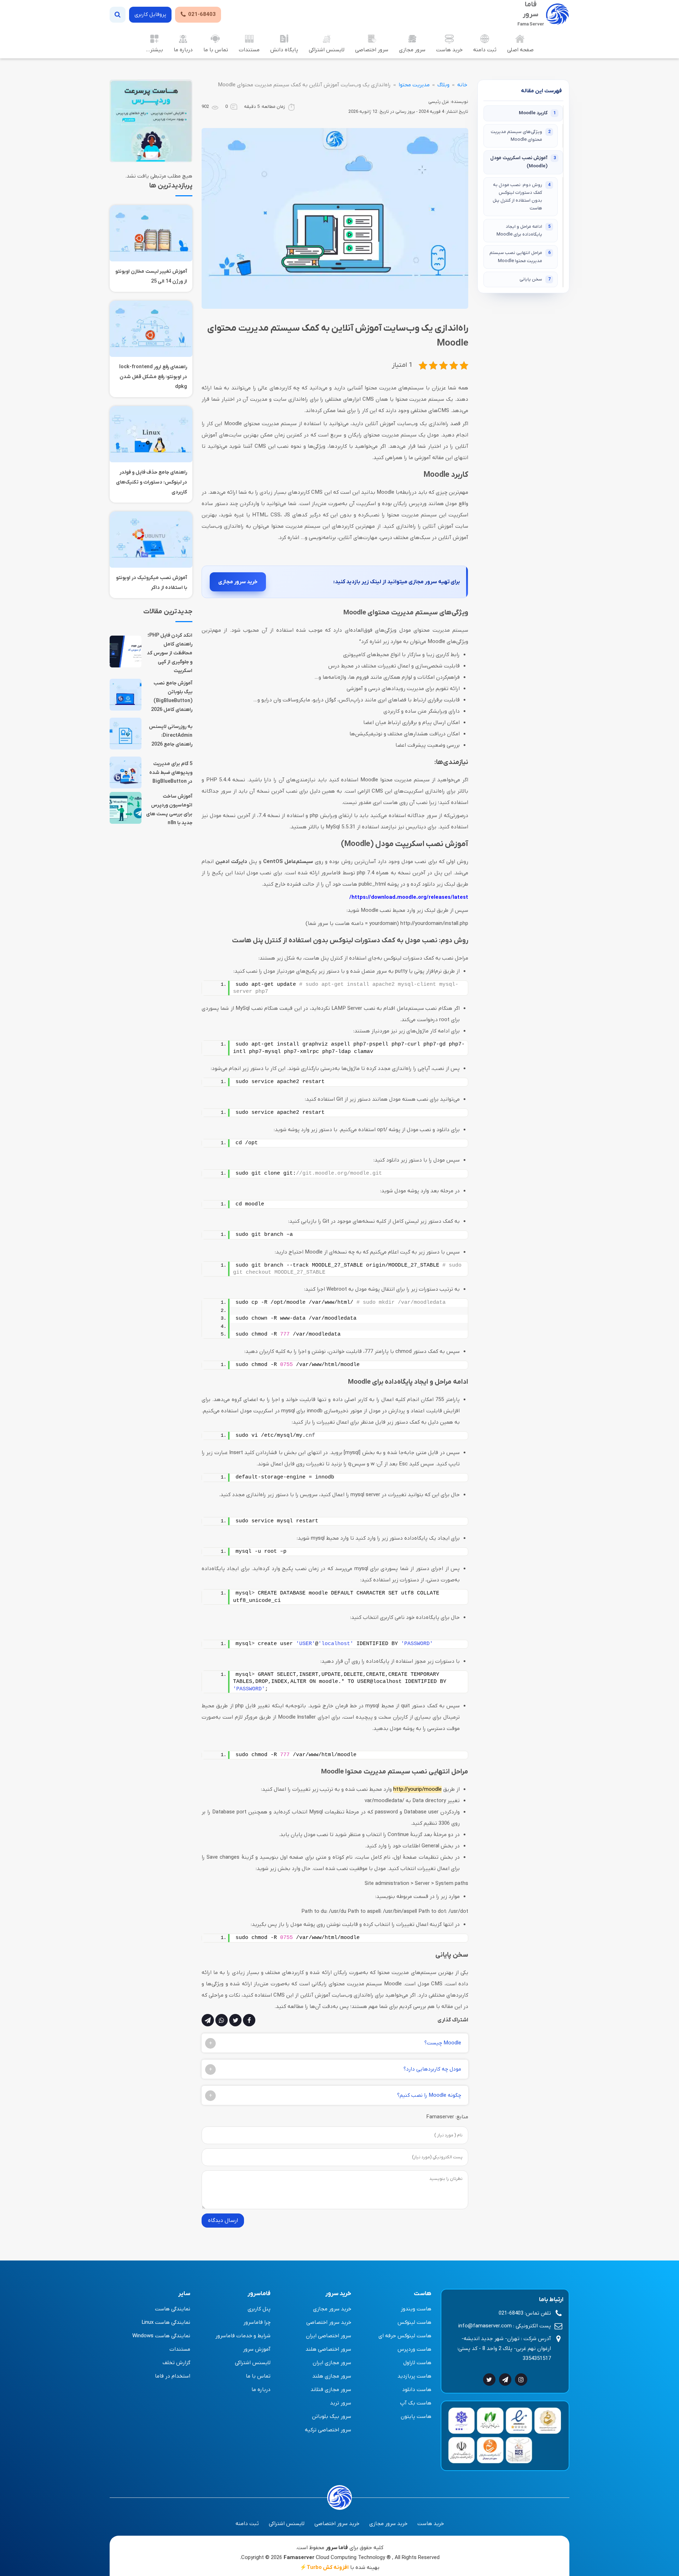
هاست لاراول (417, 2363)
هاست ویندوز (416, 2309)
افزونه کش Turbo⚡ (324, 2568)
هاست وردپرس (414, 2349)
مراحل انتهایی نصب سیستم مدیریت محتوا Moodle (520, 257)
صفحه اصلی (520, 50)
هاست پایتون (416, 2416)
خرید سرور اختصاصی (329, 2322)
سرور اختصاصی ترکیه (328, 2430)
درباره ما (183, 50)
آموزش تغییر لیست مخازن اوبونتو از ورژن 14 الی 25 (151, 276)
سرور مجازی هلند (332, 2376)
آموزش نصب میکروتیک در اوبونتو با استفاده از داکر (152, 583)
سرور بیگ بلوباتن (332, 2416)
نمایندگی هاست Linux (166, 2322)
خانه (462, 85)
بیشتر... (154, 50)
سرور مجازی (412, 50)
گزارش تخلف (176, 2363)
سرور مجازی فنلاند (331, 2390)
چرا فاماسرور (257, 2322)
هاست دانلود (417, 2390)
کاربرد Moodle (537, 113)
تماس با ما (216, 50)
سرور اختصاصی (372, 50)
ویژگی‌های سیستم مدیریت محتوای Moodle (521, 136)
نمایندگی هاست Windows (161, 2336)
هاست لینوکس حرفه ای (405, 2336)
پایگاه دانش (284, 50)
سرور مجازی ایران (332, 2363)
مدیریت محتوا (414, 85)
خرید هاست (449, 50)
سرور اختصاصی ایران (329, 2336)
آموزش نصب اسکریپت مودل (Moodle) (523, 162)
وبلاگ (443, 85)
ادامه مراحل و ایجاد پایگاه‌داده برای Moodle (524, 230)
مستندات (249, 50)
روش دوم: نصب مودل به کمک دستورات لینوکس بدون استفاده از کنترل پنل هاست (522, 196)
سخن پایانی (535, 279)
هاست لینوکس (414, 2322)
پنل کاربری (259, 2309)
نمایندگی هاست (173, 2309)
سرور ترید (341, 2403)
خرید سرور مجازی (238, 582)
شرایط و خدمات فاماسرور (243, 2336)
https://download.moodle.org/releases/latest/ (409, 897)
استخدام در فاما (173, 2376)
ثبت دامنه (485, 50)
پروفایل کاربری (150, 15)
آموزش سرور (257, 2349)
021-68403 (202, 15)
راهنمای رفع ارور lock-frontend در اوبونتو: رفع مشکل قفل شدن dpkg (153, 377)
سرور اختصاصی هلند (328, 2349)
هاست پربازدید (414, 2376)
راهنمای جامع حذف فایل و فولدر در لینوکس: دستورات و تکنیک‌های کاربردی (152, 482)
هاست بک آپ (416, 2403)
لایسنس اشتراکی (327, 50)
